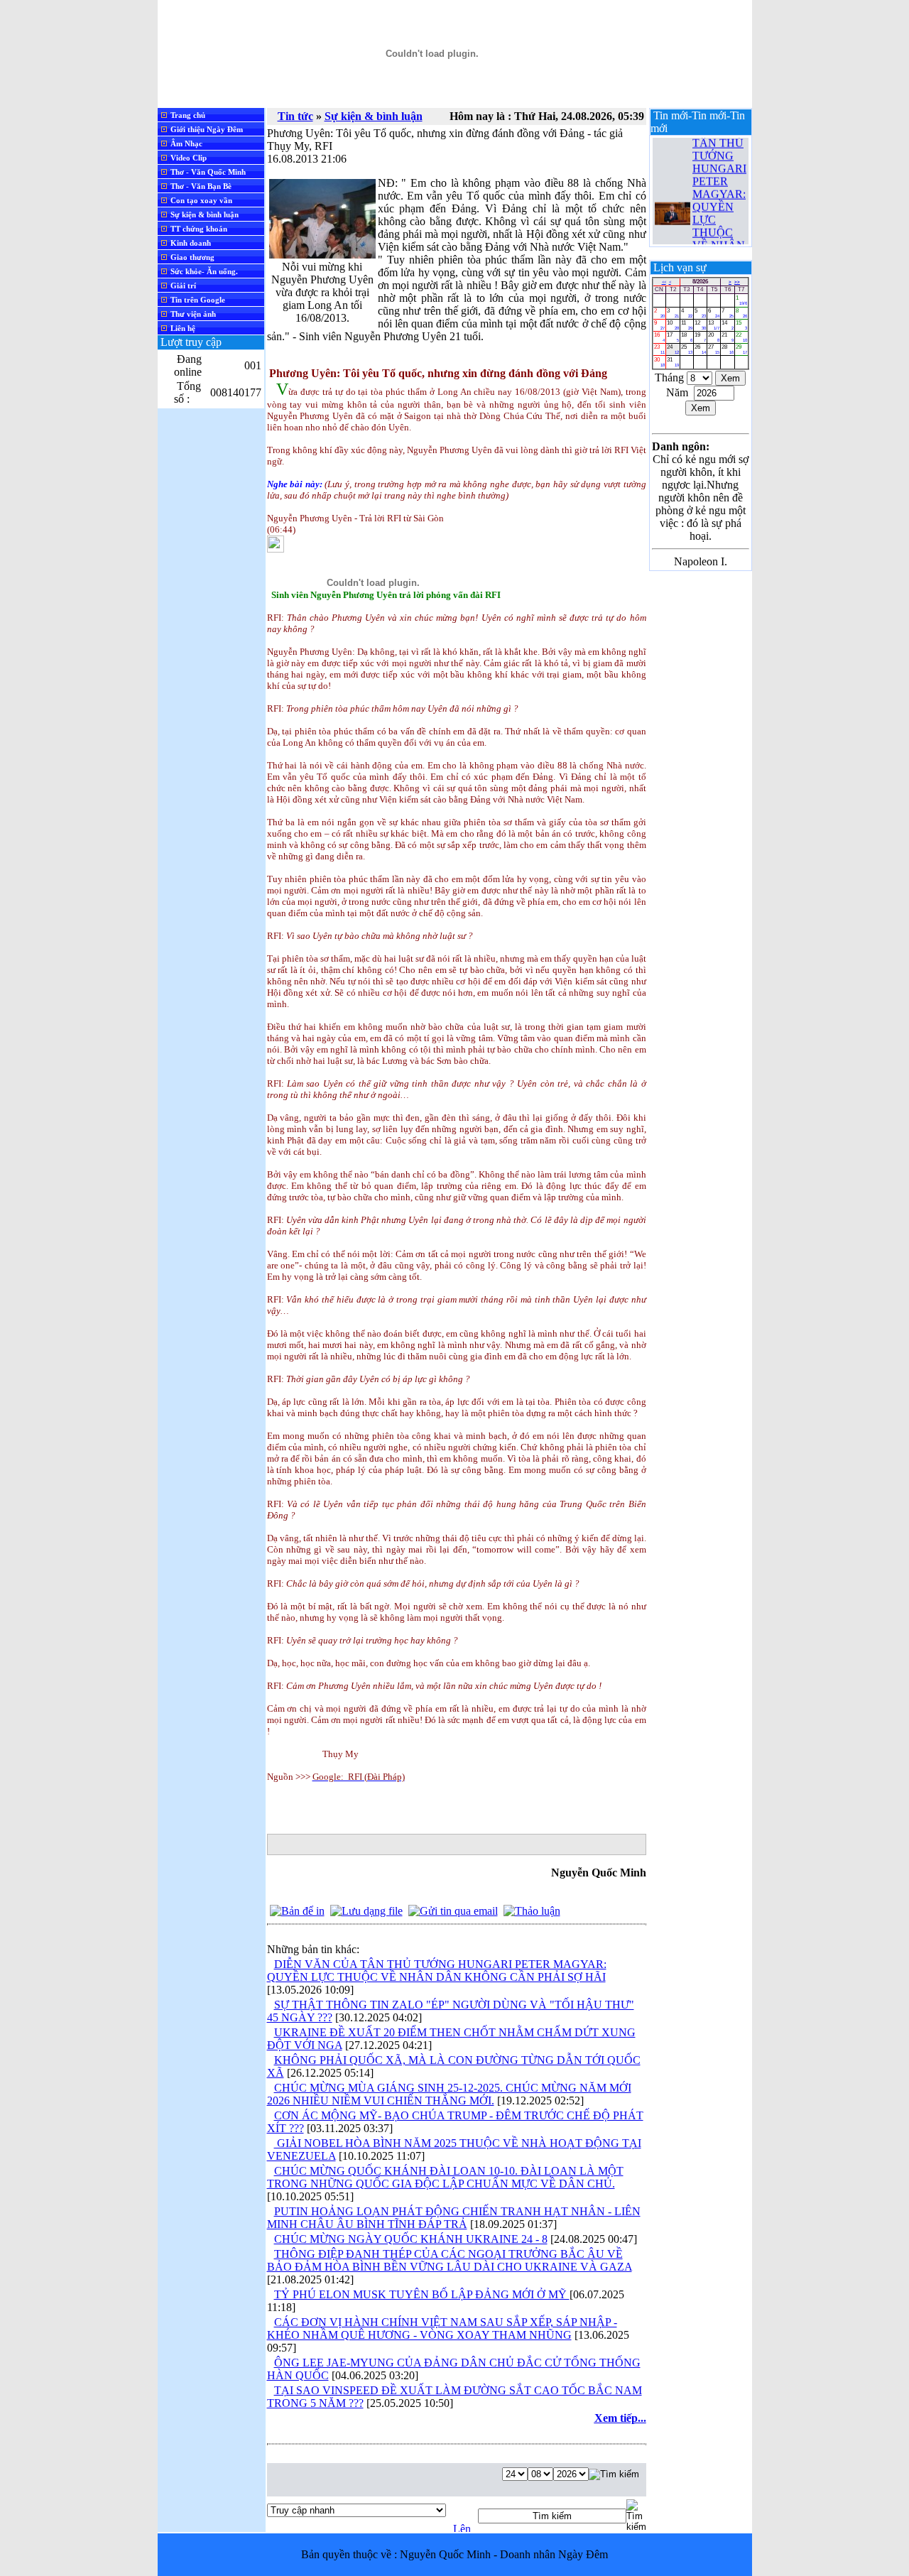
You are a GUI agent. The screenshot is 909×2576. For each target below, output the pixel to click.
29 (741, 349)
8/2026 (700, 282)
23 (660, 349)
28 (727, 349)
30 (660, 362)
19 (700, 337)
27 (714, 349)
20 (714, 337)
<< (664, 282)
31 (673, 362)
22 (741, 337)
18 (687, 337)
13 (714, 325)
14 (727, 325)
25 (687, 349)
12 (700, 325)
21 (727, 337)
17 (673, 337)
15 (741, 325)
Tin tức (295, 116)
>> (737, 282)
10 (673, 325)
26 (700, 349)
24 (673, 349)
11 (687, 325)
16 (660, 337)
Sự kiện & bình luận (374, 116)
